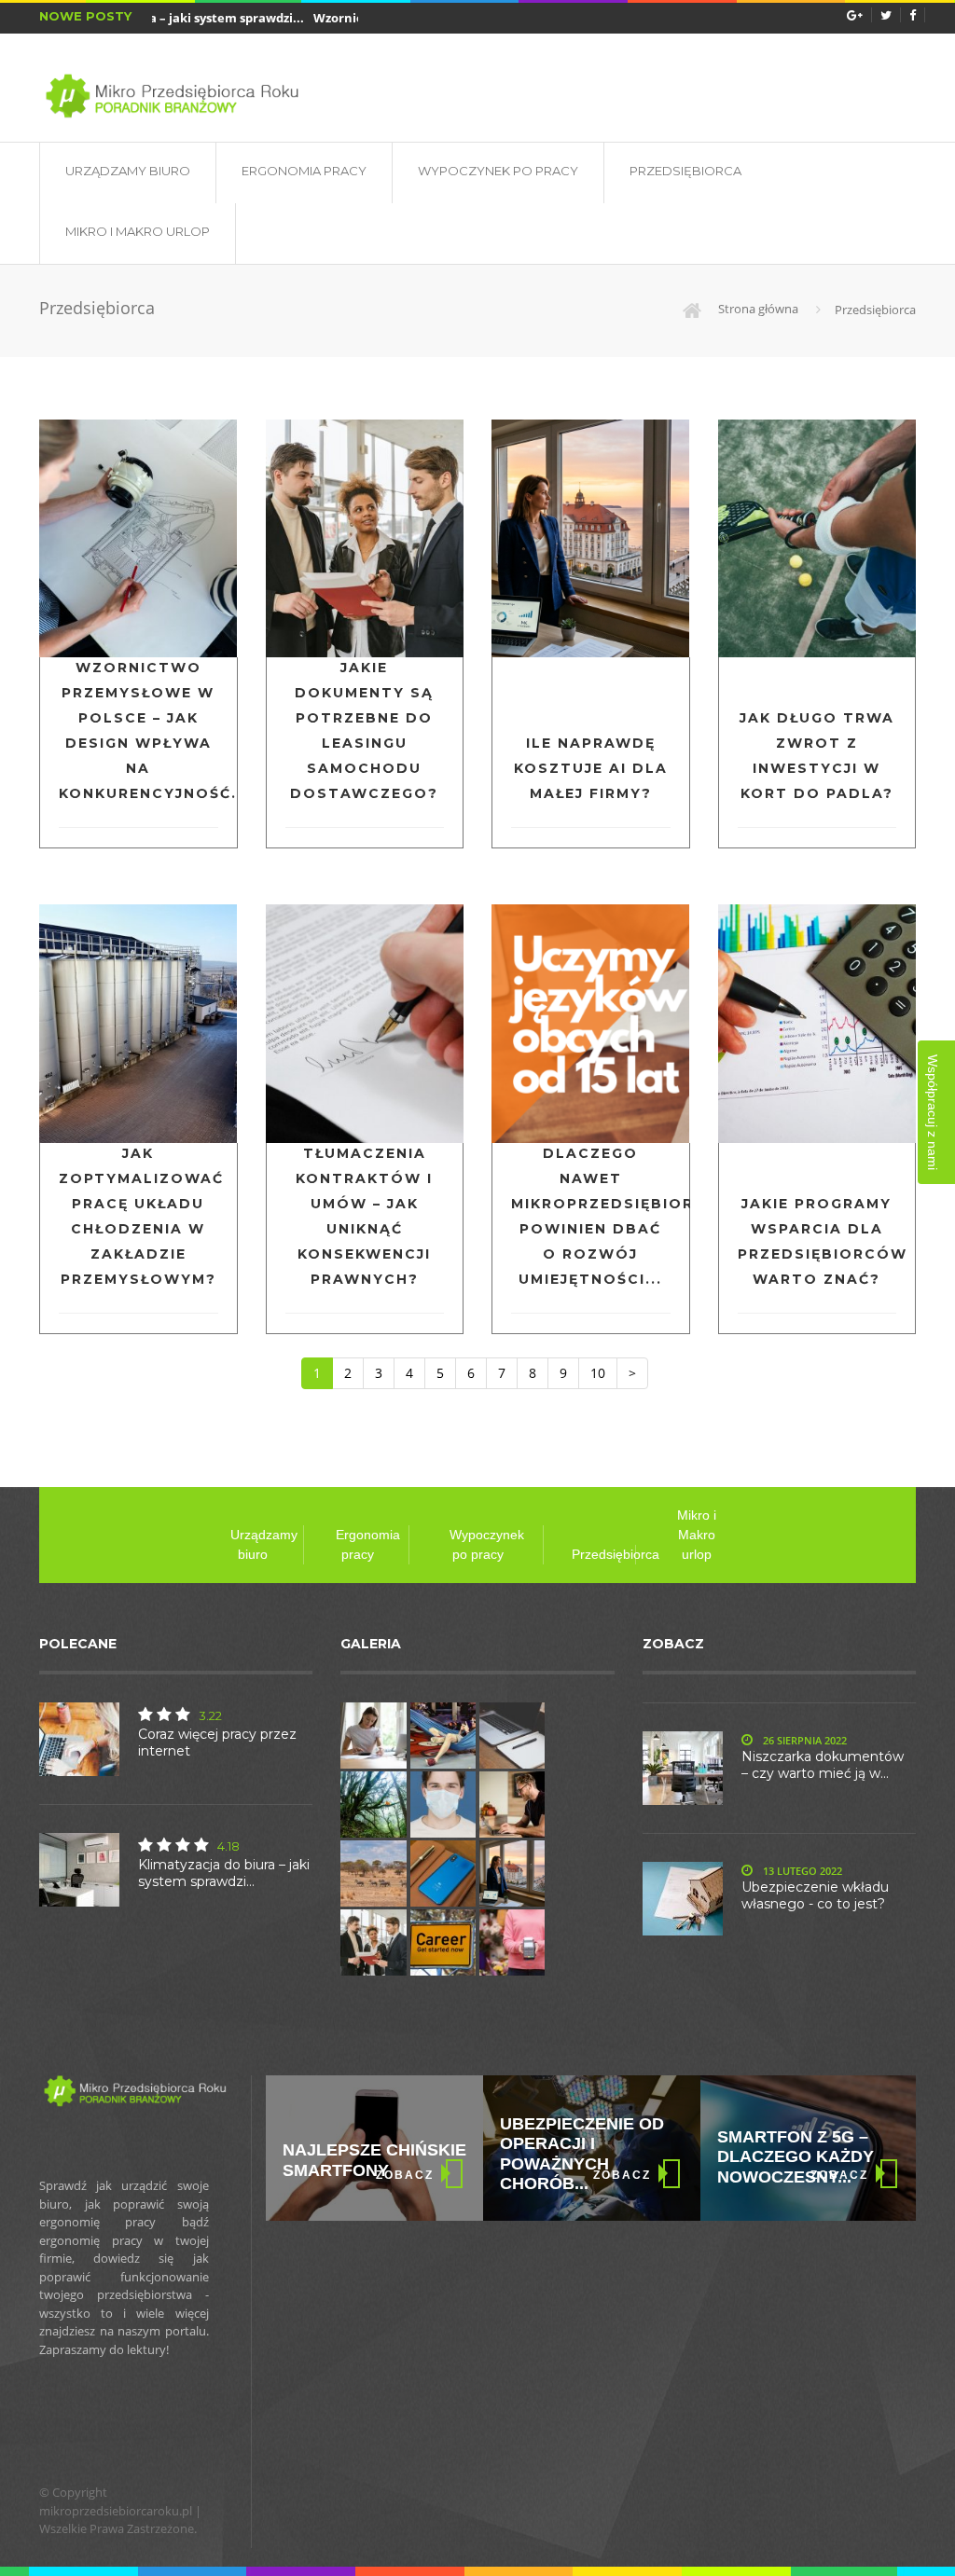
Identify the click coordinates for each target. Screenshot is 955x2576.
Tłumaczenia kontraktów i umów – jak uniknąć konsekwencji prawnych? (364, 1216)
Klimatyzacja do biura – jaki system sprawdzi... (224, 1873)
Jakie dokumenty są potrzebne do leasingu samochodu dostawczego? (364, 730)
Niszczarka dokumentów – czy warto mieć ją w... (823, 1765)
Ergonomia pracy (304, 171)
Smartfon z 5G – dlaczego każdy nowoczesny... (796, 2157)
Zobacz (405, 2175)
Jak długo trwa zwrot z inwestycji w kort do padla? (817, 756)
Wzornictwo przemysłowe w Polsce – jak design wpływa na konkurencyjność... (138, 730)
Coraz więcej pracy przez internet (217, 1743)
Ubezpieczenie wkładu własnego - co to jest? (815, 1895)
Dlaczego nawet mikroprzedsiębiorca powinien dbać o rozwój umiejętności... (591, 1216)
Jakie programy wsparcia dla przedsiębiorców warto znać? (817, 1241)
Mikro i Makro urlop (138, 231)
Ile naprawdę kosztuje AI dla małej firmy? (591, 768)
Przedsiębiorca (685, 171)
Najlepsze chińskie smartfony (374, 2160)
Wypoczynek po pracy (498, 171)
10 (598, 1373)
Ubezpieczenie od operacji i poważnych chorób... (582, 2154)
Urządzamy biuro (128, 171)
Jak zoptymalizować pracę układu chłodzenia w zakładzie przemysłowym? (138, 1216)
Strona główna (757, 309)
